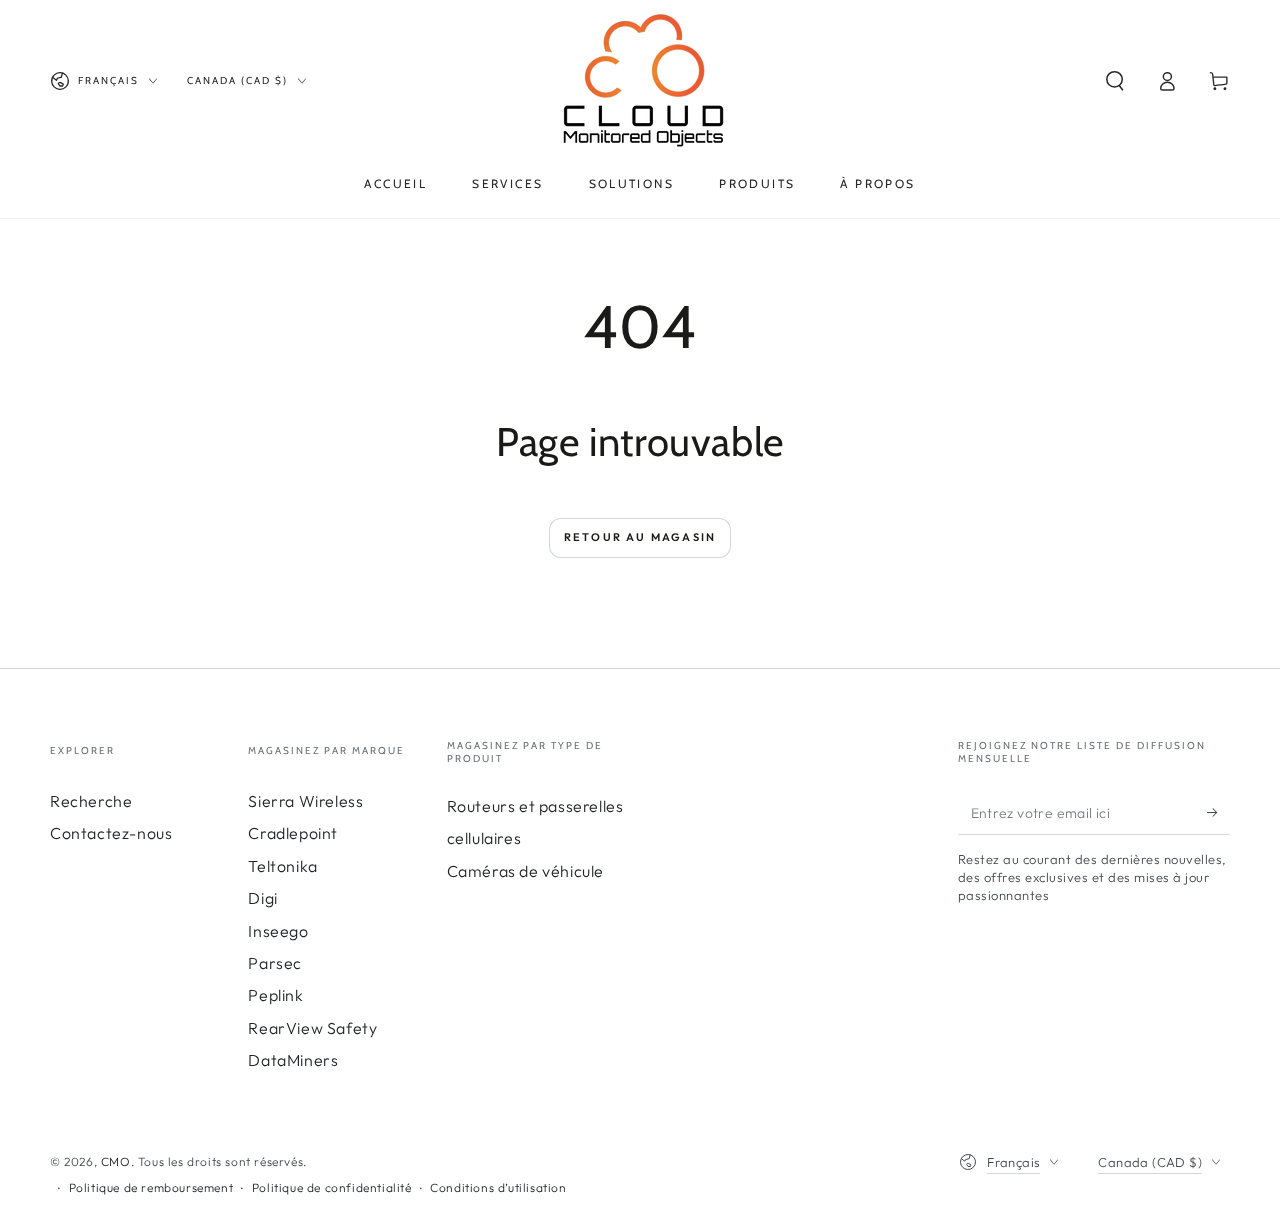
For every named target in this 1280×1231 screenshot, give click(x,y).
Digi (262, 898)
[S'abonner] (1218, 812)
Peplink (275, 995)
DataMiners (293, 1060)
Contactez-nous (111, 833)
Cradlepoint (293, 833)
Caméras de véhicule (525, 871)
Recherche (91, 801)
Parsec (275, 963)
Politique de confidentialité (332, 1187)
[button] (1115, 81)
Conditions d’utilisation (498, 1187)
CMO (116, 1161)
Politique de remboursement (151, 1187)
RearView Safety (312, 1028)
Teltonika (282, 866)
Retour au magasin (640, 537)
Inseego (278, 931)
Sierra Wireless (305, 801)
